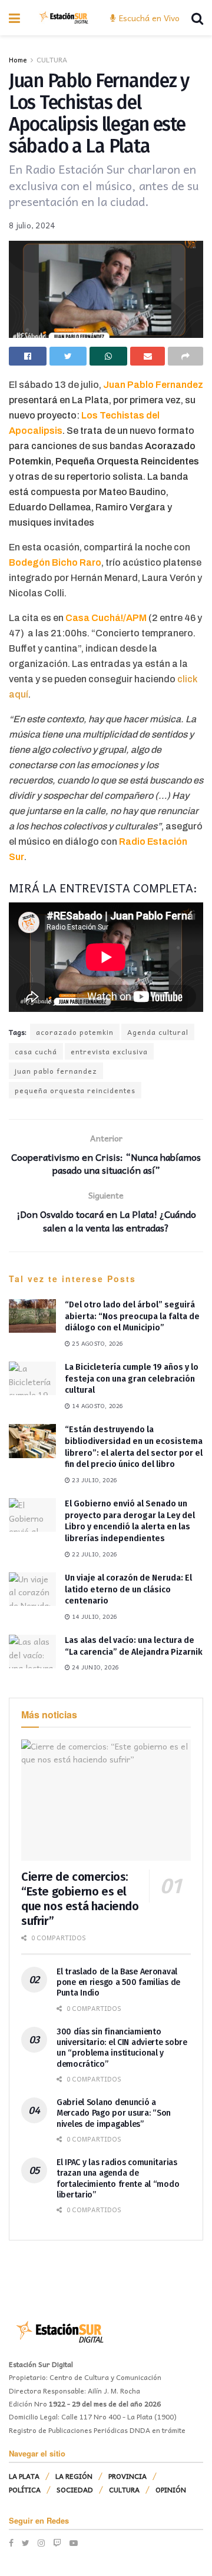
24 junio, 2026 (95, 1667)
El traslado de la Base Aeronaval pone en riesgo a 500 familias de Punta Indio (118, 1982)
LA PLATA (24, 2476)
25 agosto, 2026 (97, 1343)
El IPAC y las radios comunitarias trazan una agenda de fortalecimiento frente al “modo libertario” (118, 2179)
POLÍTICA (25, 2489)
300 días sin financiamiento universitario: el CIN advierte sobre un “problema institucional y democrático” (122, 2048)
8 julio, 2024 (32, 225)
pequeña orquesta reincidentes (75, 1090)
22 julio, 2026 (94, 1554)
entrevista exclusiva (109, 1051)
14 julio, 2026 (94, 1616)
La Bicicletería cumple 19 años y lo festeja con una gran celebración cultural (132, 1379)
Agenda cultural (158, 1032)
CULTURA (52, 59)
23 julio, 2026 (94, 1480)
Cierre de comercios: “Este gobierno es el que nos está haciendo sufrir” (80, 1899)
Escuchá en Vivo (148, 18)
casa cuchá (36, 1051)
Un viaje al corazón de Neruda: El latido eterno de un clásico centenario (128, 1589)
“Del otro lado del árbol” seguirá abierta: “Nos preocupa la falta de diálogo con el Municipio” (132, 1316)
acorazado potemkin (75, 1032)
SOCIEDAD (75, 2489)
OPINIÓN (171, 2489)
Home (18, 59)
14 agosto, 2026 (97, 1406)
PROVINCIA (127, 2476)
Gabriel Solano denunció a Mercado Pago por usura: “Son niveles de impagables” (114, 2113)
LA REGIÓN (74, 2476)
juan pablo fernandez (56, 1071)
